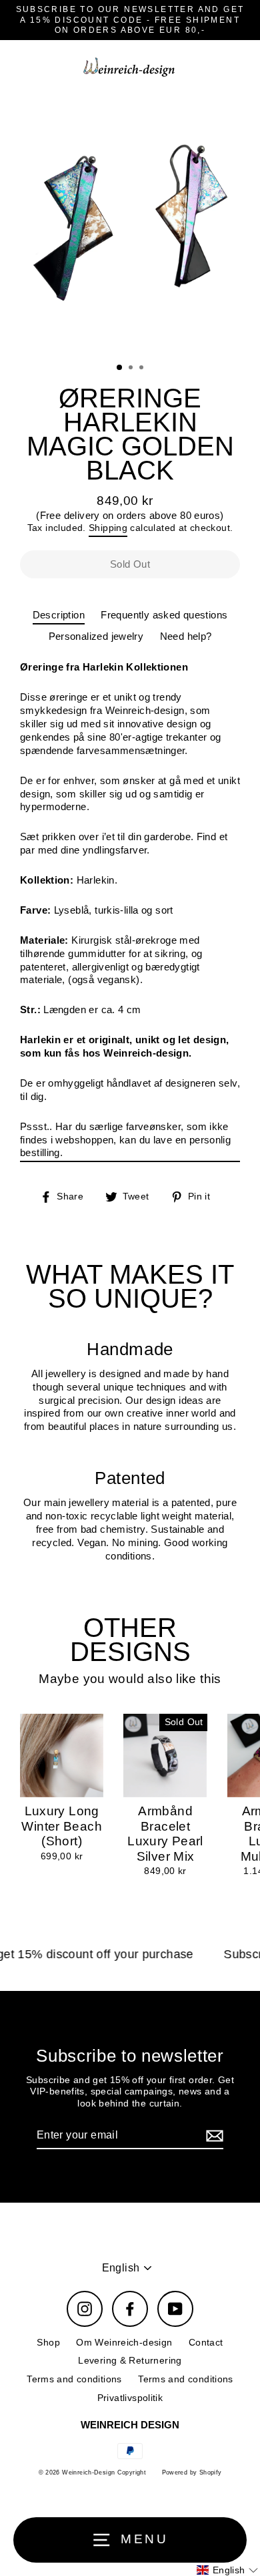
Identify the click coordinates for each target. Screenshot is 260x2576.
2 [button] (132, 369)
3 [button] (143, 369)
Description (59, 615)
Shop (48, 2343)
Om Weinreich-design (124, 2343)
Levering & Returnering (130, 2361)
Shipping (108, 528)
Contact (206, 2343)
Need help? (186, 636)
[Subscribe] (213, 2136)
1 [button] (120, 368)
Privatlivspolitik (130, 2398)
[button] (227, 2570)
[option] (130, 223)
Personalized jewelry (96, 636)
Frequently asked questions (164, 615)
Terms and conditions (74, 2379)
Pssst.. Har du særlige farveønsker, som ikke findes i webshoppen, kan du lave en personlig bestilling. (125, 1140)
